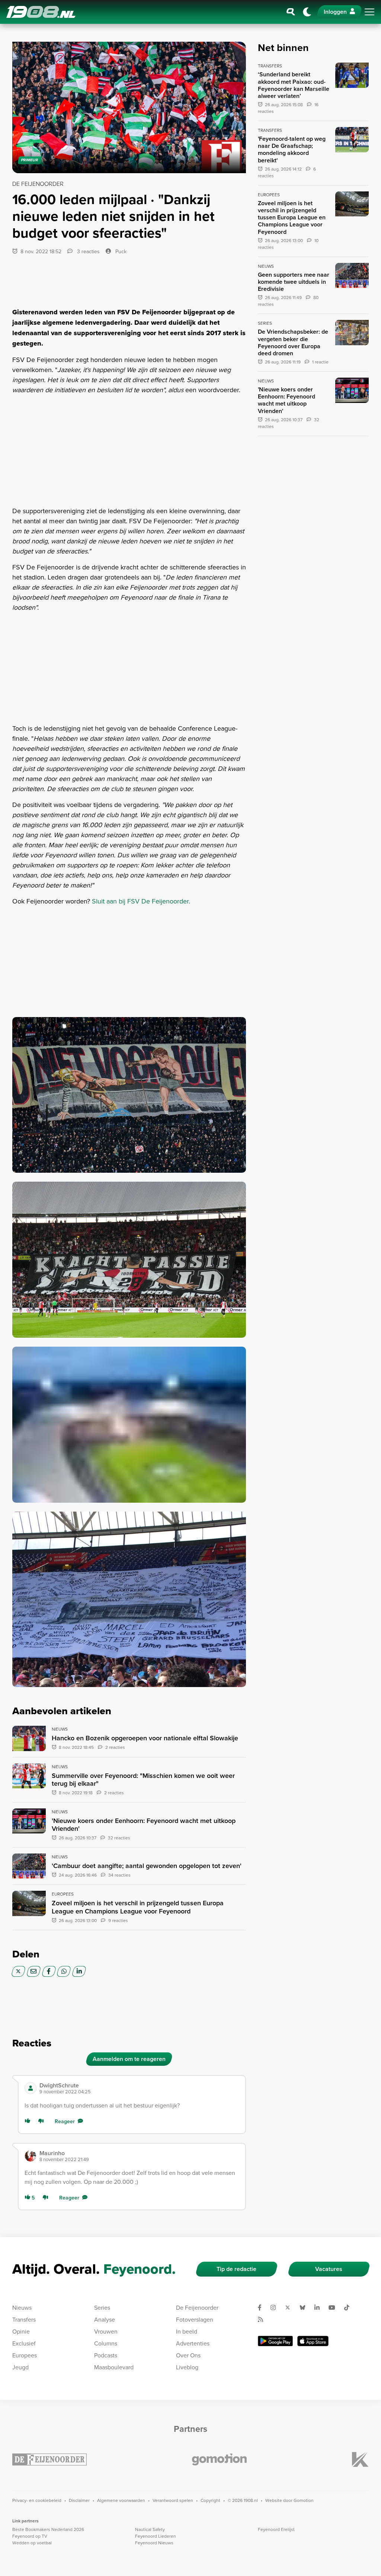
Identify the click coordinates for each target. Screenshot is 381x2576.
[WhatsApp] (64, 1971)
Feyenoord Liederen (156, 2536)
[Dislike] (42, 2121)
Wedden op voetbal (32, 2543)
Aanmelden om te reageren (129, 2059)
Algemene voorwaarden (121, 2500)
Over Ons (188, 2355)
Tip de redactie (236, 2269)
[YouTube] (335, 2307)
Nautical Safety (150, 2529)
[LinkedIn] (79, 1971)
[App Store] (313, 2341)
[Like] (29, 2121)
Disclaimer (79, 2500)
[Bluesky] (305, 2307)
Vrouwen (106, 2331)
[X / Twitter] (18, 1971)
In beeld (187, 2331)
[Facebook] (49, 1971)
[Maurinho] (31, 2156)
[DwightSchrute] (31, 2088)
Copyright (210, 2500)
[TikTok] (350, 2307)
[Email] (34, 1971)
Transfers (24, 2319)
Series (102, 2307)
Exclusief (24, 2343)
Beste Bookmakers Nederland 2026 (48, 2529)
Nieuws (22, 2307)
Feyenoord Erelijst (276, 2529)
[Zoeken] (291, 12)
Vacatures (329, 2269)
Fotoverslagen (195, 2319)
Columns (106, 2343)
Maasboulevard (114, 2367)
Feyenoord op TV (30, 2536)
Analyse (105, 2319)
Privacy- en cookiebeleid (37, 2500)
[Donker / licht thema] (307, 12)
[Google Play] (275, 2341)
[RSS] (263, 2319)
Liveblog (187, 2367)
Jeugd (20, 2367)
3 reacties (88, 251)
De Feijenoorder (197, 2307)
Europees (25, 2355)
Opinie (21, 2331)
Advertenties (193, 2343)
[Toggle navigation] (369, 12)
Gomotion (304, 2500)
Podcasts (106, 2355)
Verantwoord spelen (173, 2500)
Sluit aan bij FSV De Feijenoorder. (141, 901)
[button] (139, 2088)
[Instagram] (276, 2307)
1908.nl (41, 12)
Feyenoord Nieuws (154, 2543)
